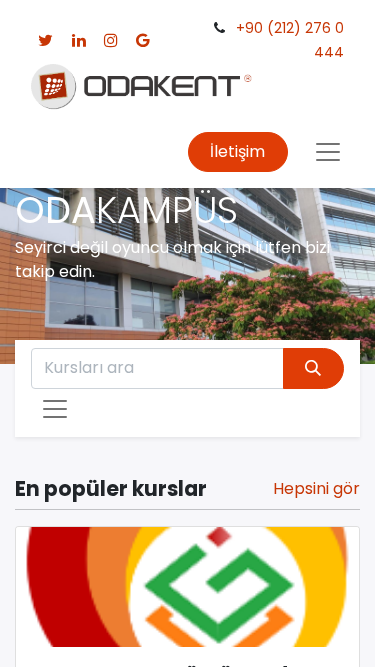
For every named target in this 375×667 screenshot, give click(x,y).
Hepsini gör (316, 488)
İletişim (237, 151)
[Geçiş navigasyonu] (55, 409)
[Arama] (313, 368)
